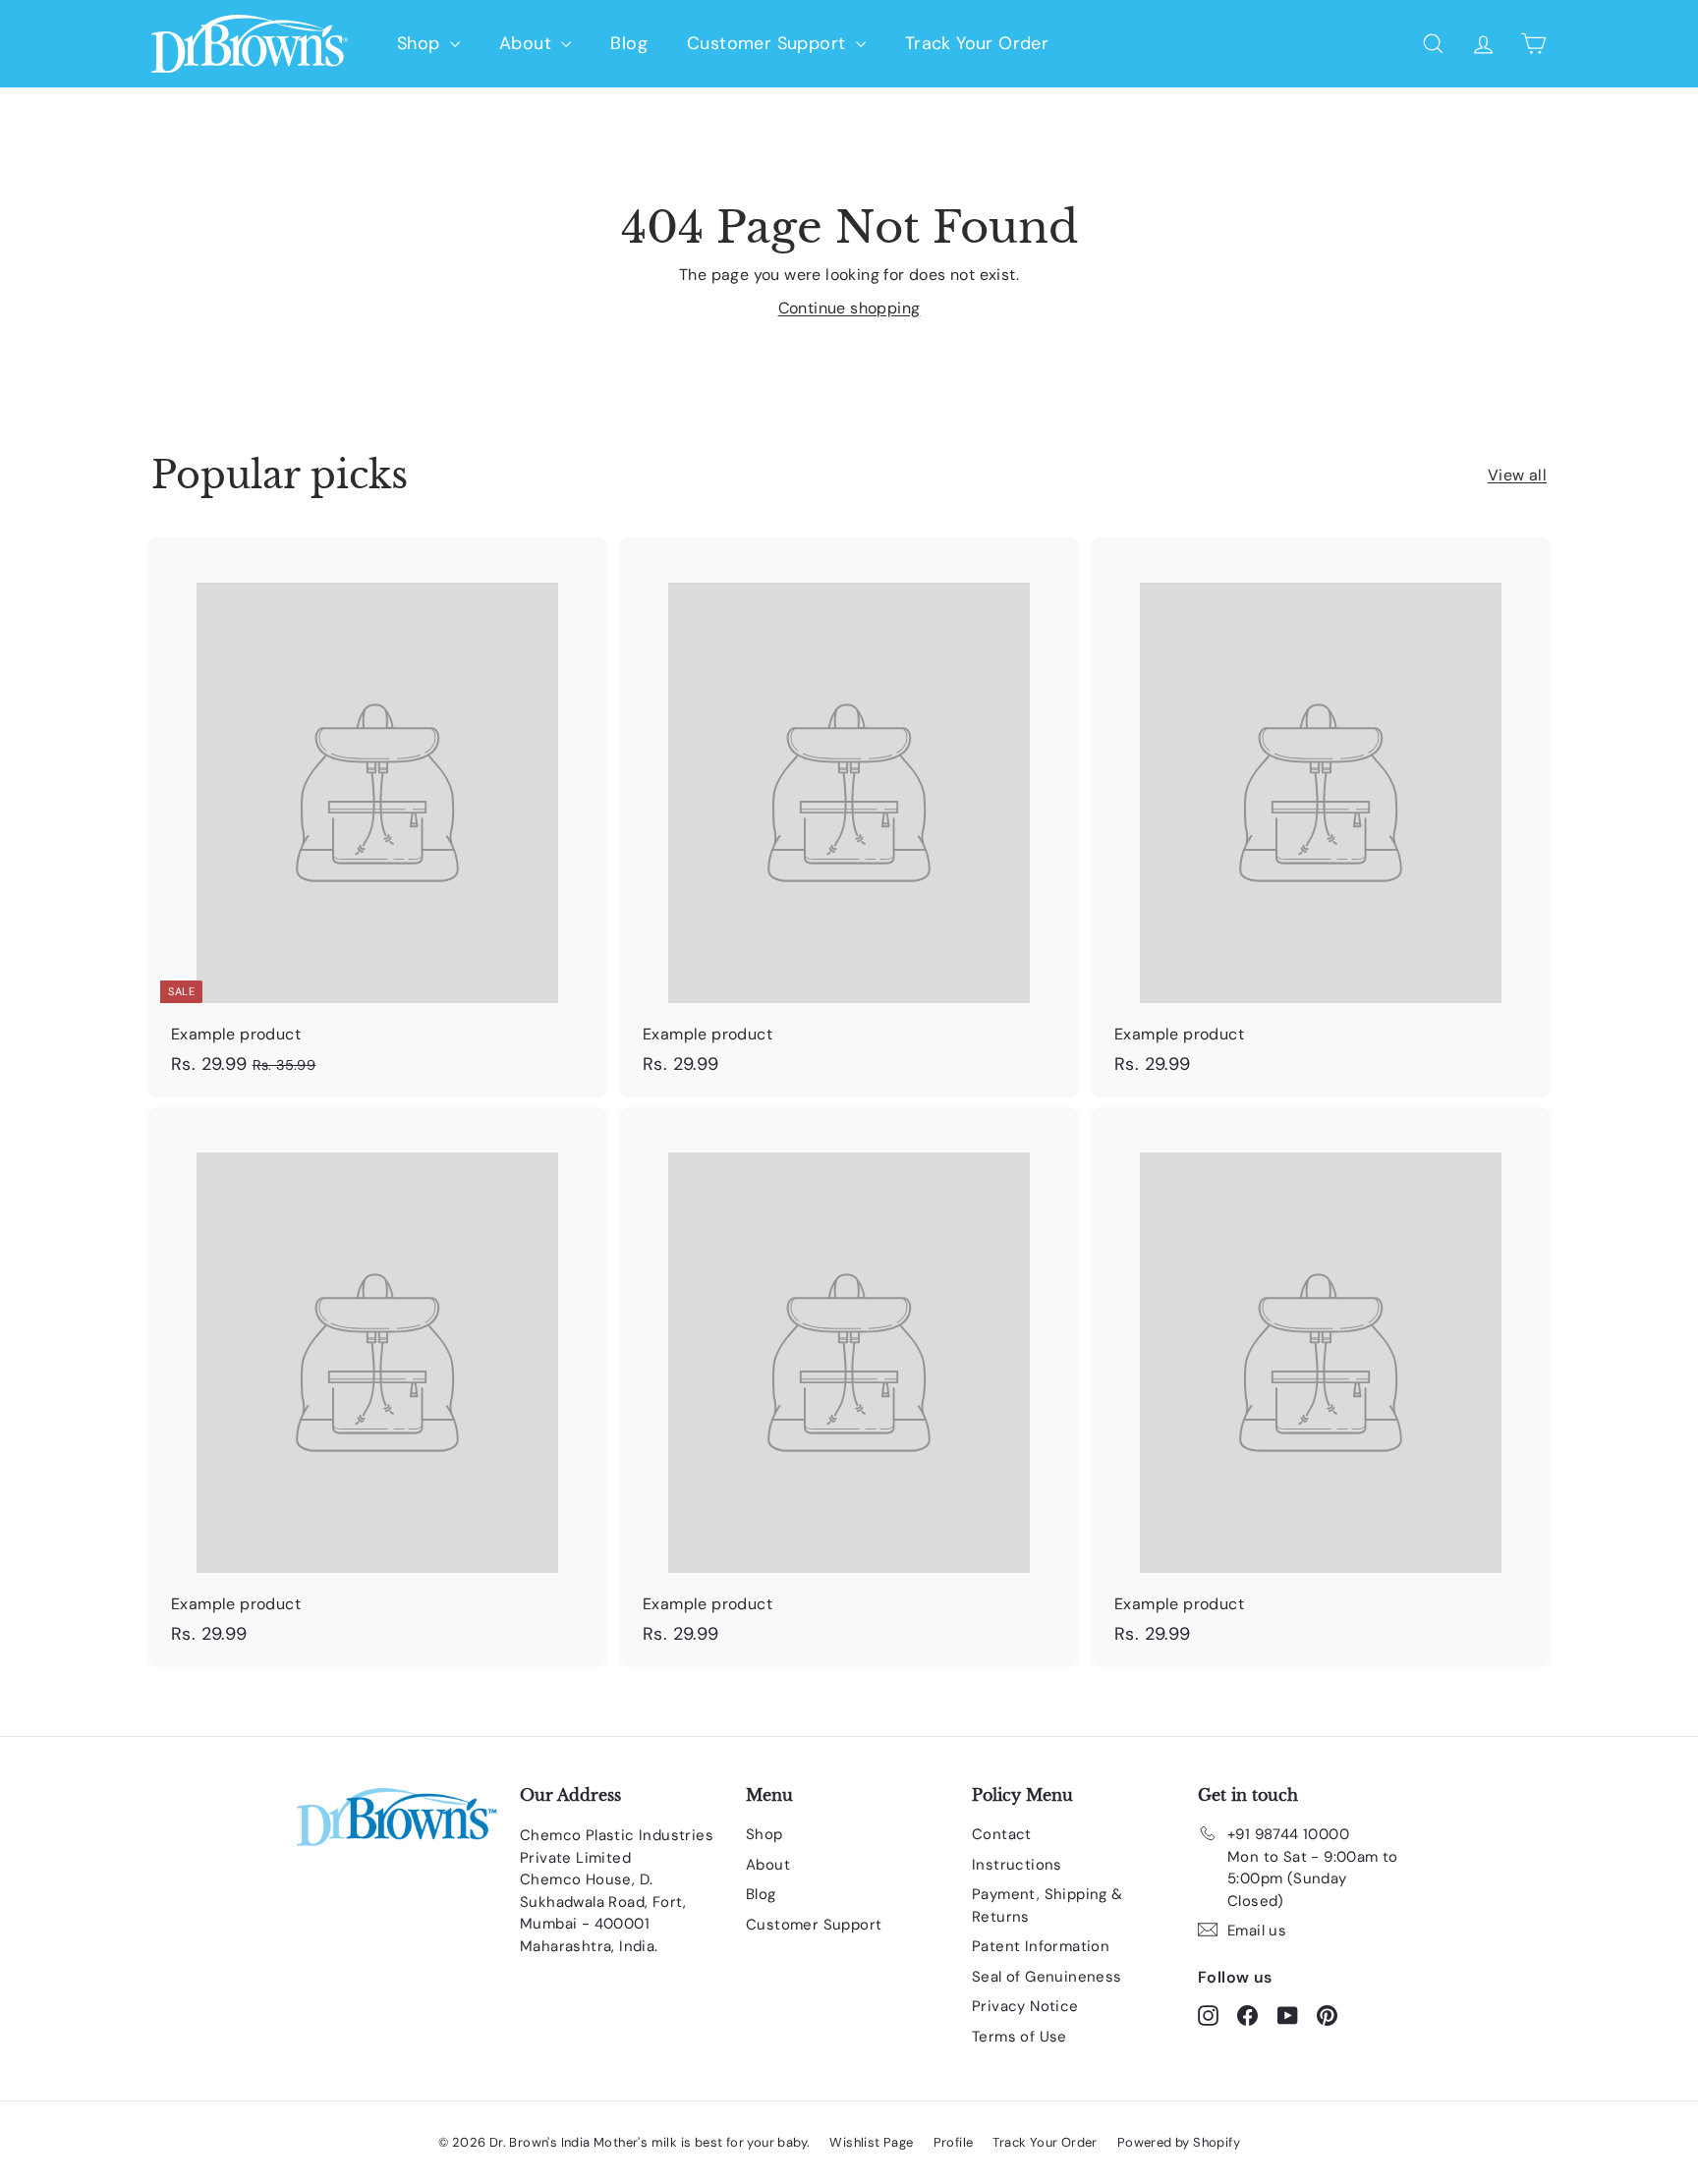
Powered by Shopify (1179, 2142)
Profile (954, 2142)
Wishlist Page (871, 2142)
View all (1517, 475)
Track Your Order (977, 43)
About (528, 43)
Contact (1002, 1834)
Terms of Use (1019, 2037)
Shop (421, 43)
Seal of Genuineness (1047, 1977)
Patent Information (1041, 1946)
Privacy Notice (1025, 2006)
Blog (629, 43)
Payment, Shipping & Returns (1047, 1905)
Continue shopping (849, 308)
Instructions (1017, 1865)
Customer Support (769, 43)
